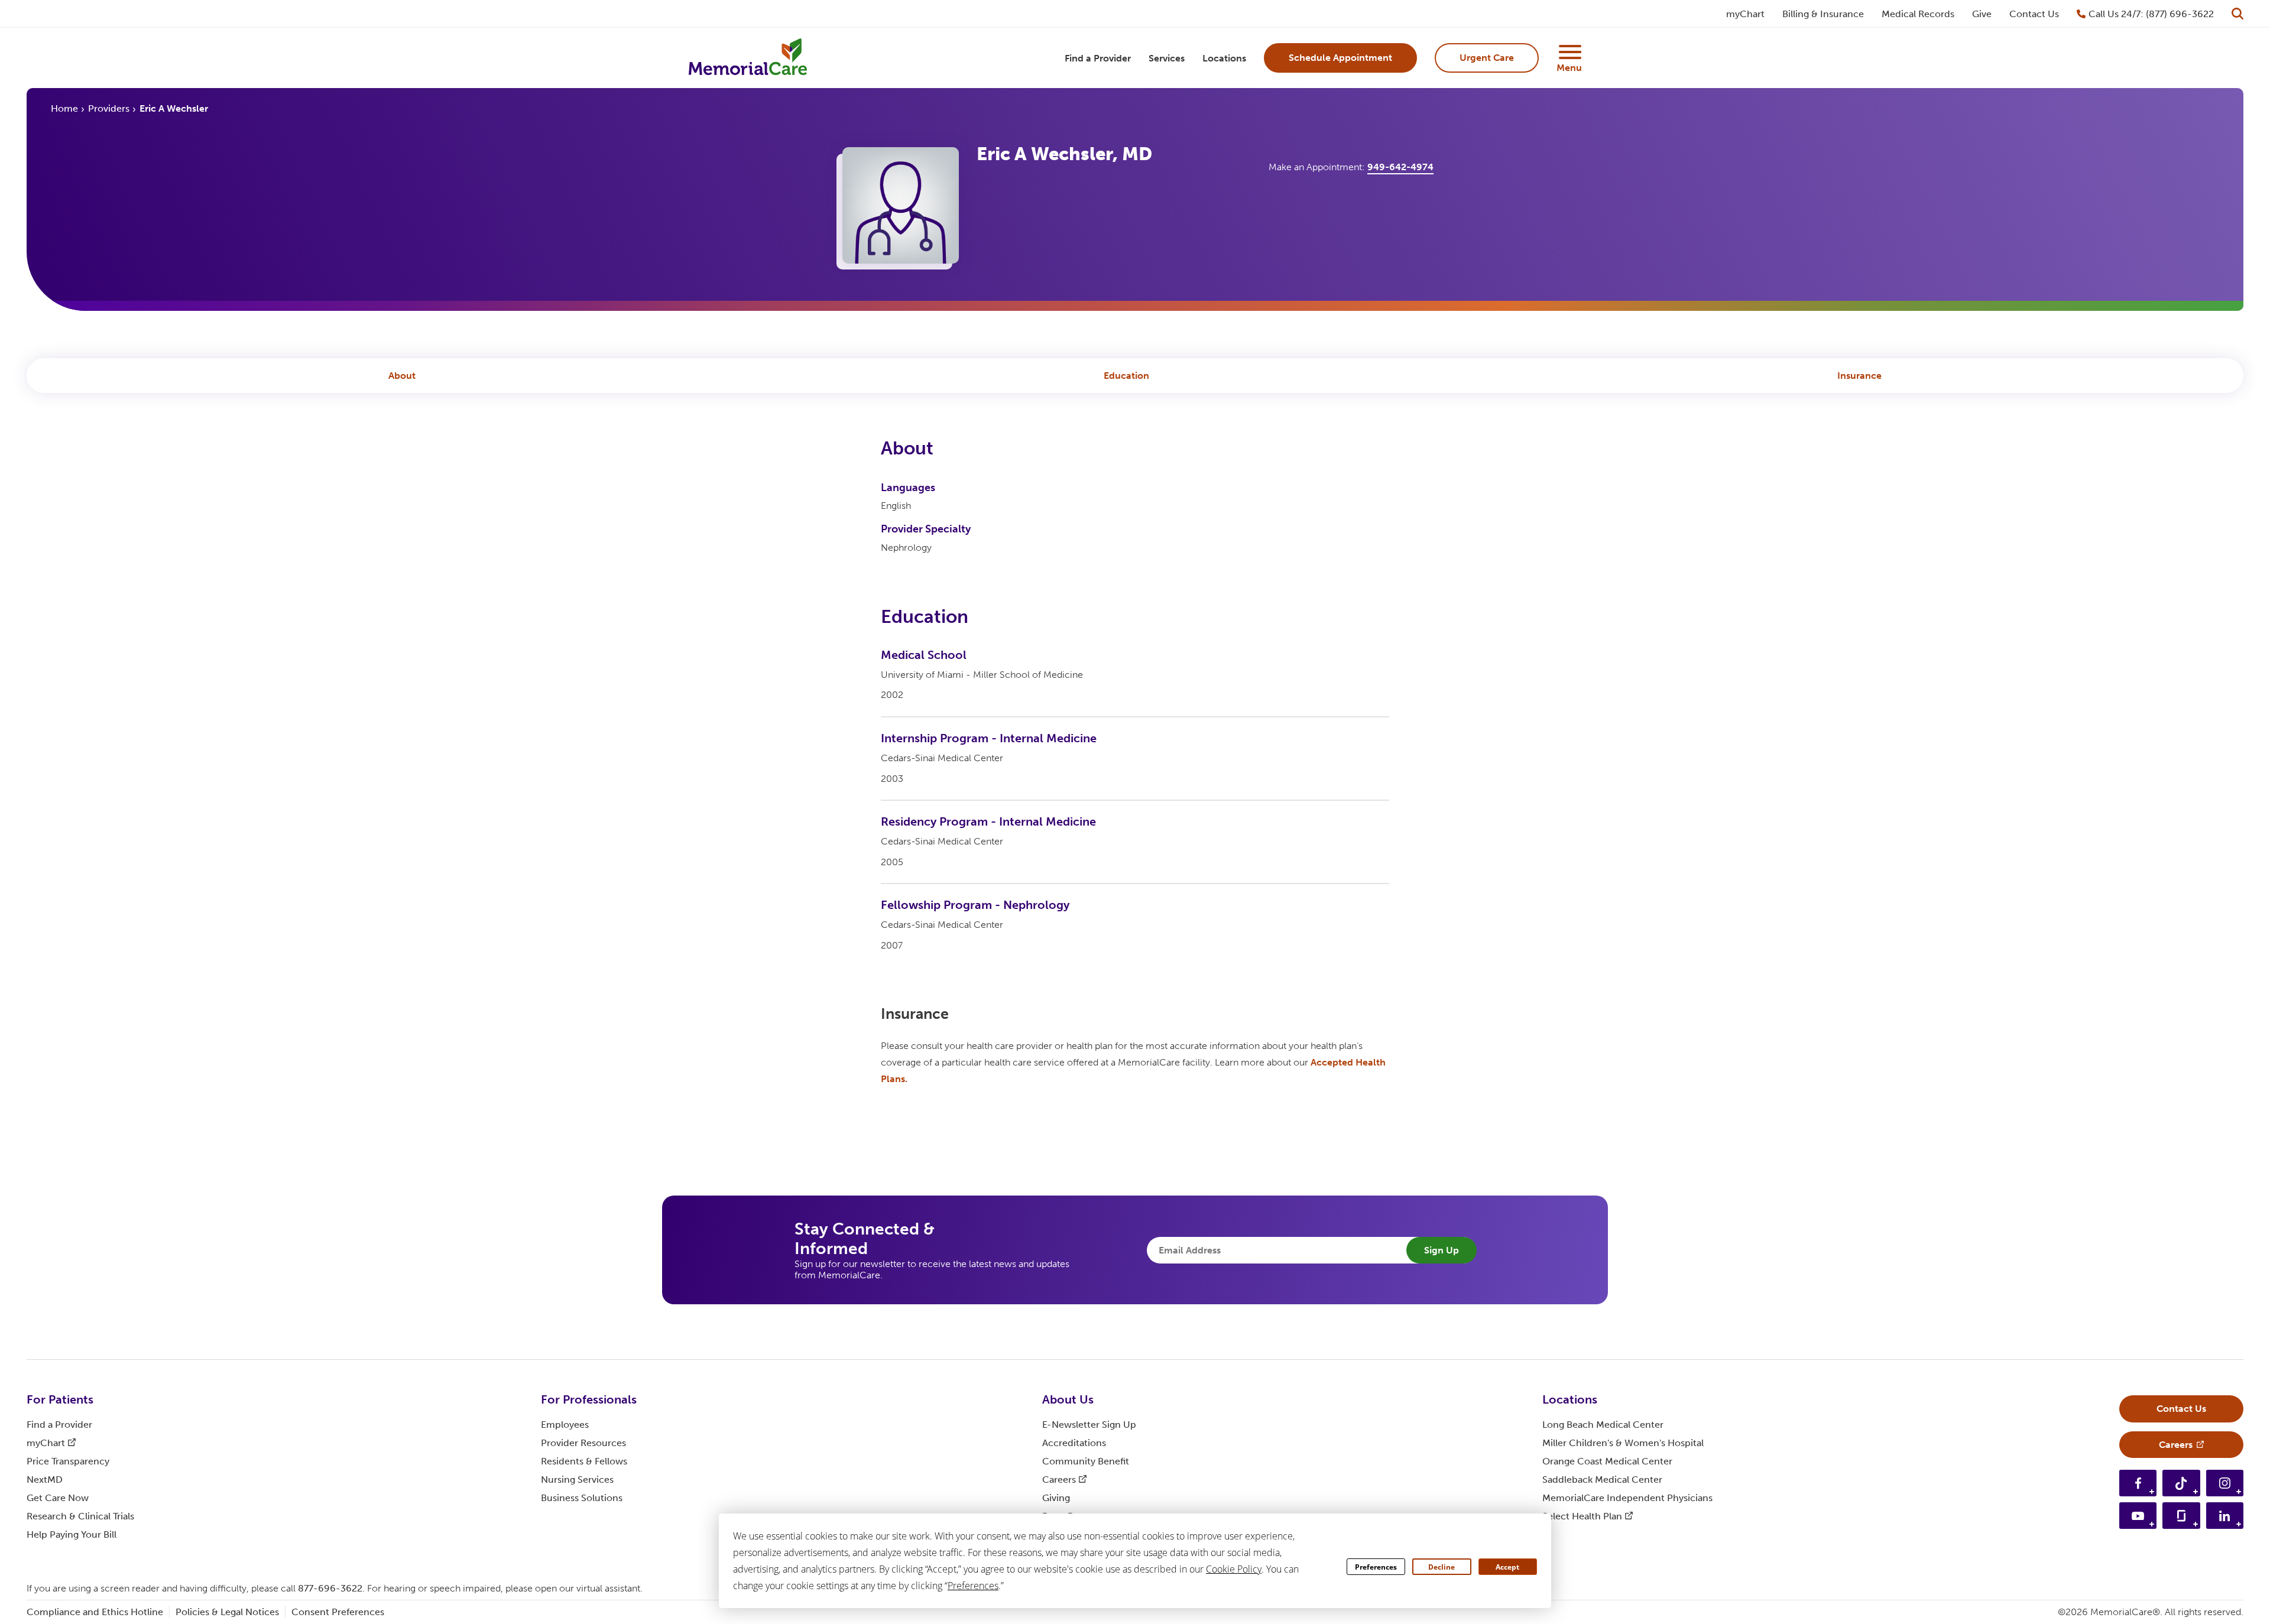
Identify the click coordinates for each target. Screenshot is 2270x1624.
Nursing (577, 1480)
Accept (1507, 1567)
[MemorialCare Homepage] (748, 58)
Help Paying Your (72, 1534)
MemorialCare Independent (1627, 1498)
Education (1126, 376)
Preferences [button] (973, 1586)
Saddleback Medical (1602, 1480)
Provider (583, 1443)
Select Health (1582, 1516)
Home (64, 108)
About (402, 376)
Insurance (1859, 376)
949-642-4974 (1400, 167)
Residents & (584, 1461)
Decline (1442, 1567)
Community (1086, 1461)
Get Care (58, 1498)
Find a (59, 1425)
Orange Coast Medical (1607, 1461)
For (60, 1399)
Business (582, 1498)
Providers (109, 108)
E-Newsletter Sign (1089, 1425)
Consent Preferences (338, 1612)
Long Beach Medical (1603, 1425)
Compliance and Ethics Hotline (95, 1612)
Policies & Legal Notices (227, 1612)
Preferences (1376, 1567)
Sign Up (1442, 1250)
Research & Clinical (80, 1516)
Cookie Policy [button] (1234, 1569)
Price (68, 1461)
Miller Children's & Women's (1623, 1443)
